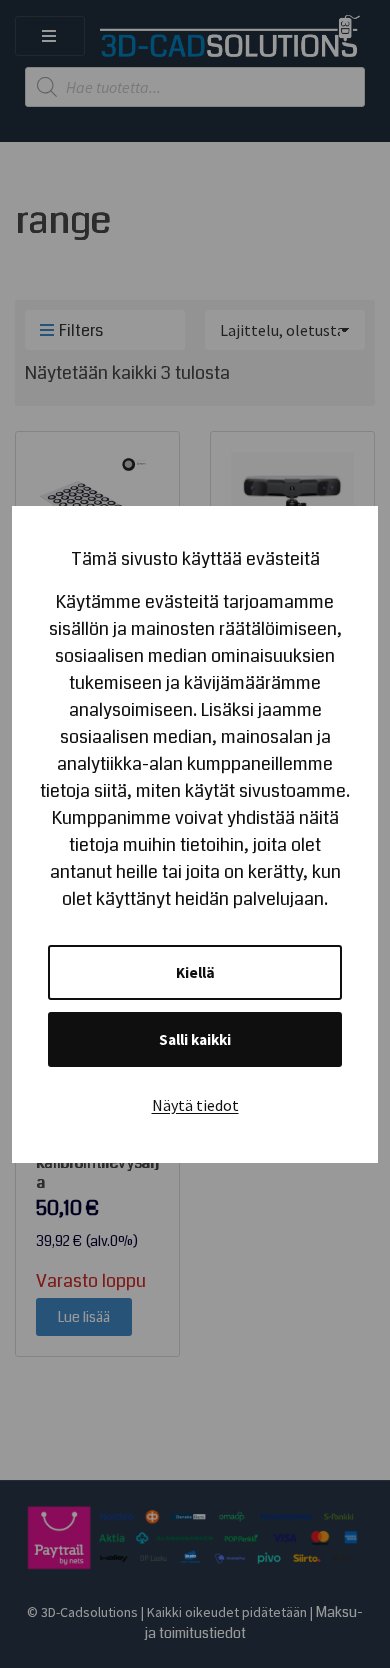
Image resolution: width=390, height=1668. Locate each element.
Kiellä (195, 972)
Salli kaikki (195, 1039)
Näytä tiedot (195, 1105)
